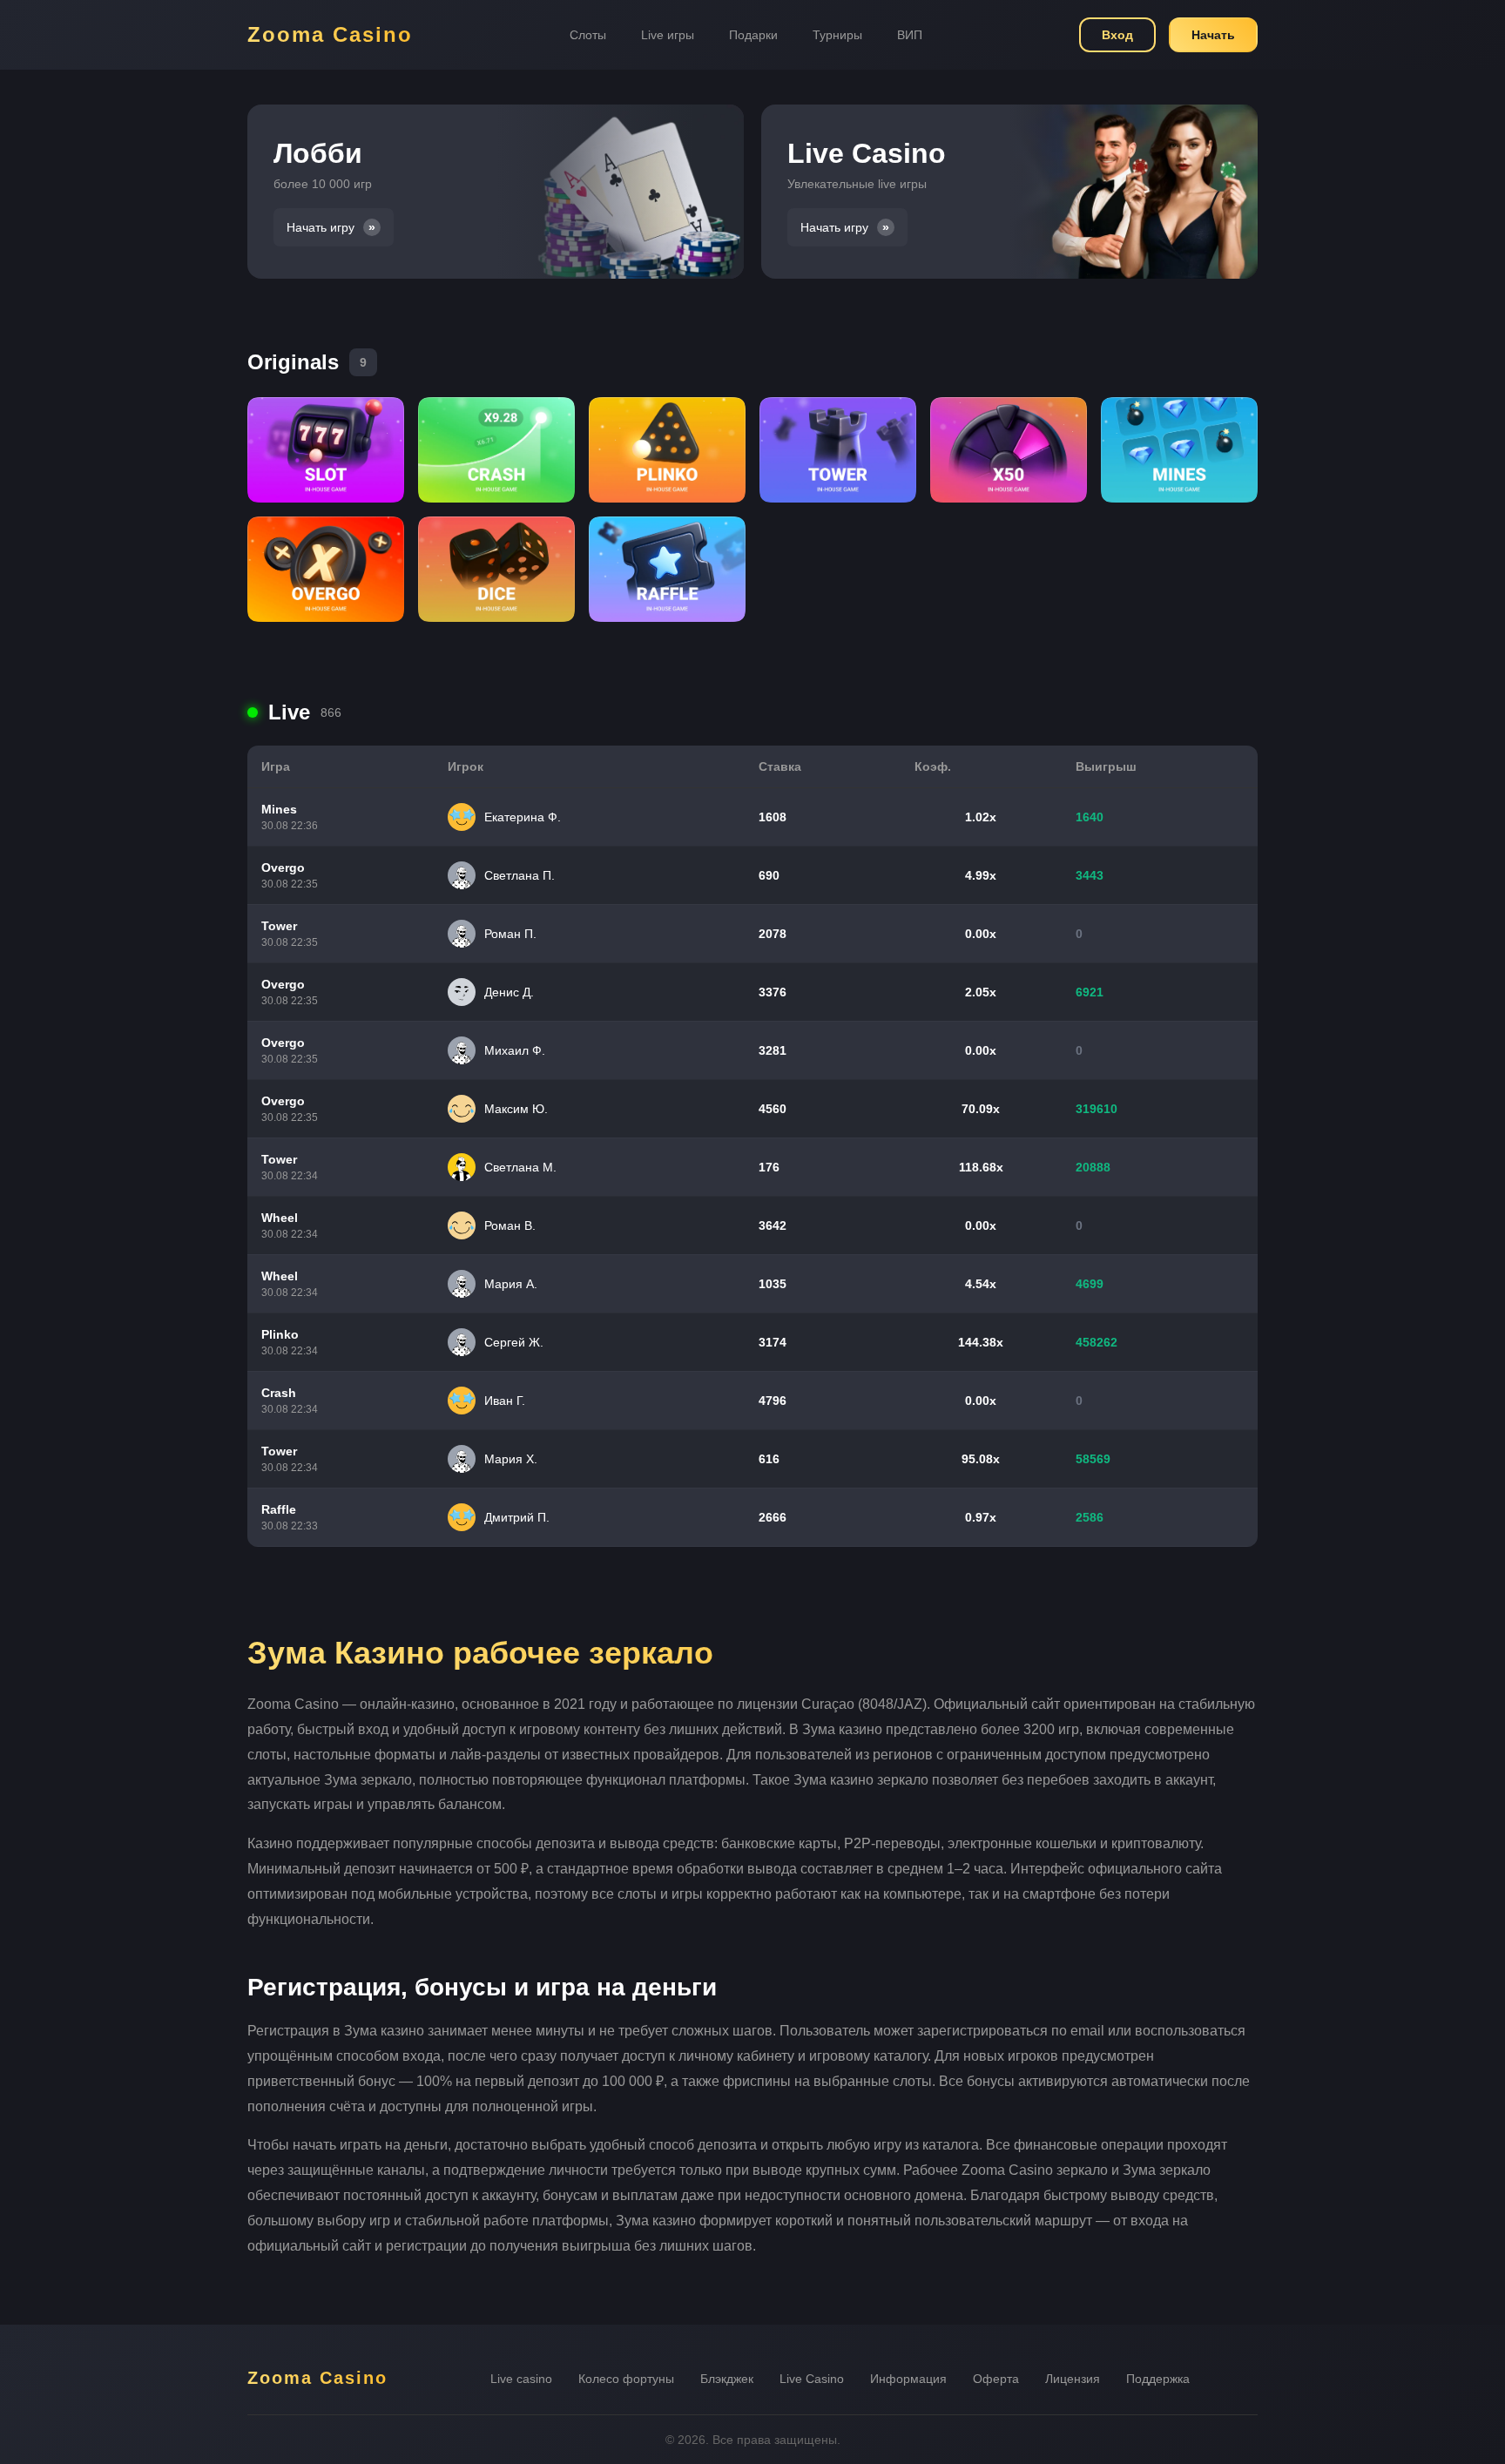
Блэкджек (727, 2379)
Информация (908, 2379)
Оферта (996, 2379)
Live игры (668, 35)
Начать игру (321, 227)
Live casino (521, 2379)
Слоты (588, 35)
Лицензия (1073, 2379)
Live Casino (812, 2379)
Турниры (837, 35)
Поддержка (1158, 2379)
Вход (1117, 35)
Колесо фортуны (626, 2379)
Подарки (753, 35)
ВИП (910, 35)
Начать (1213, 35)
